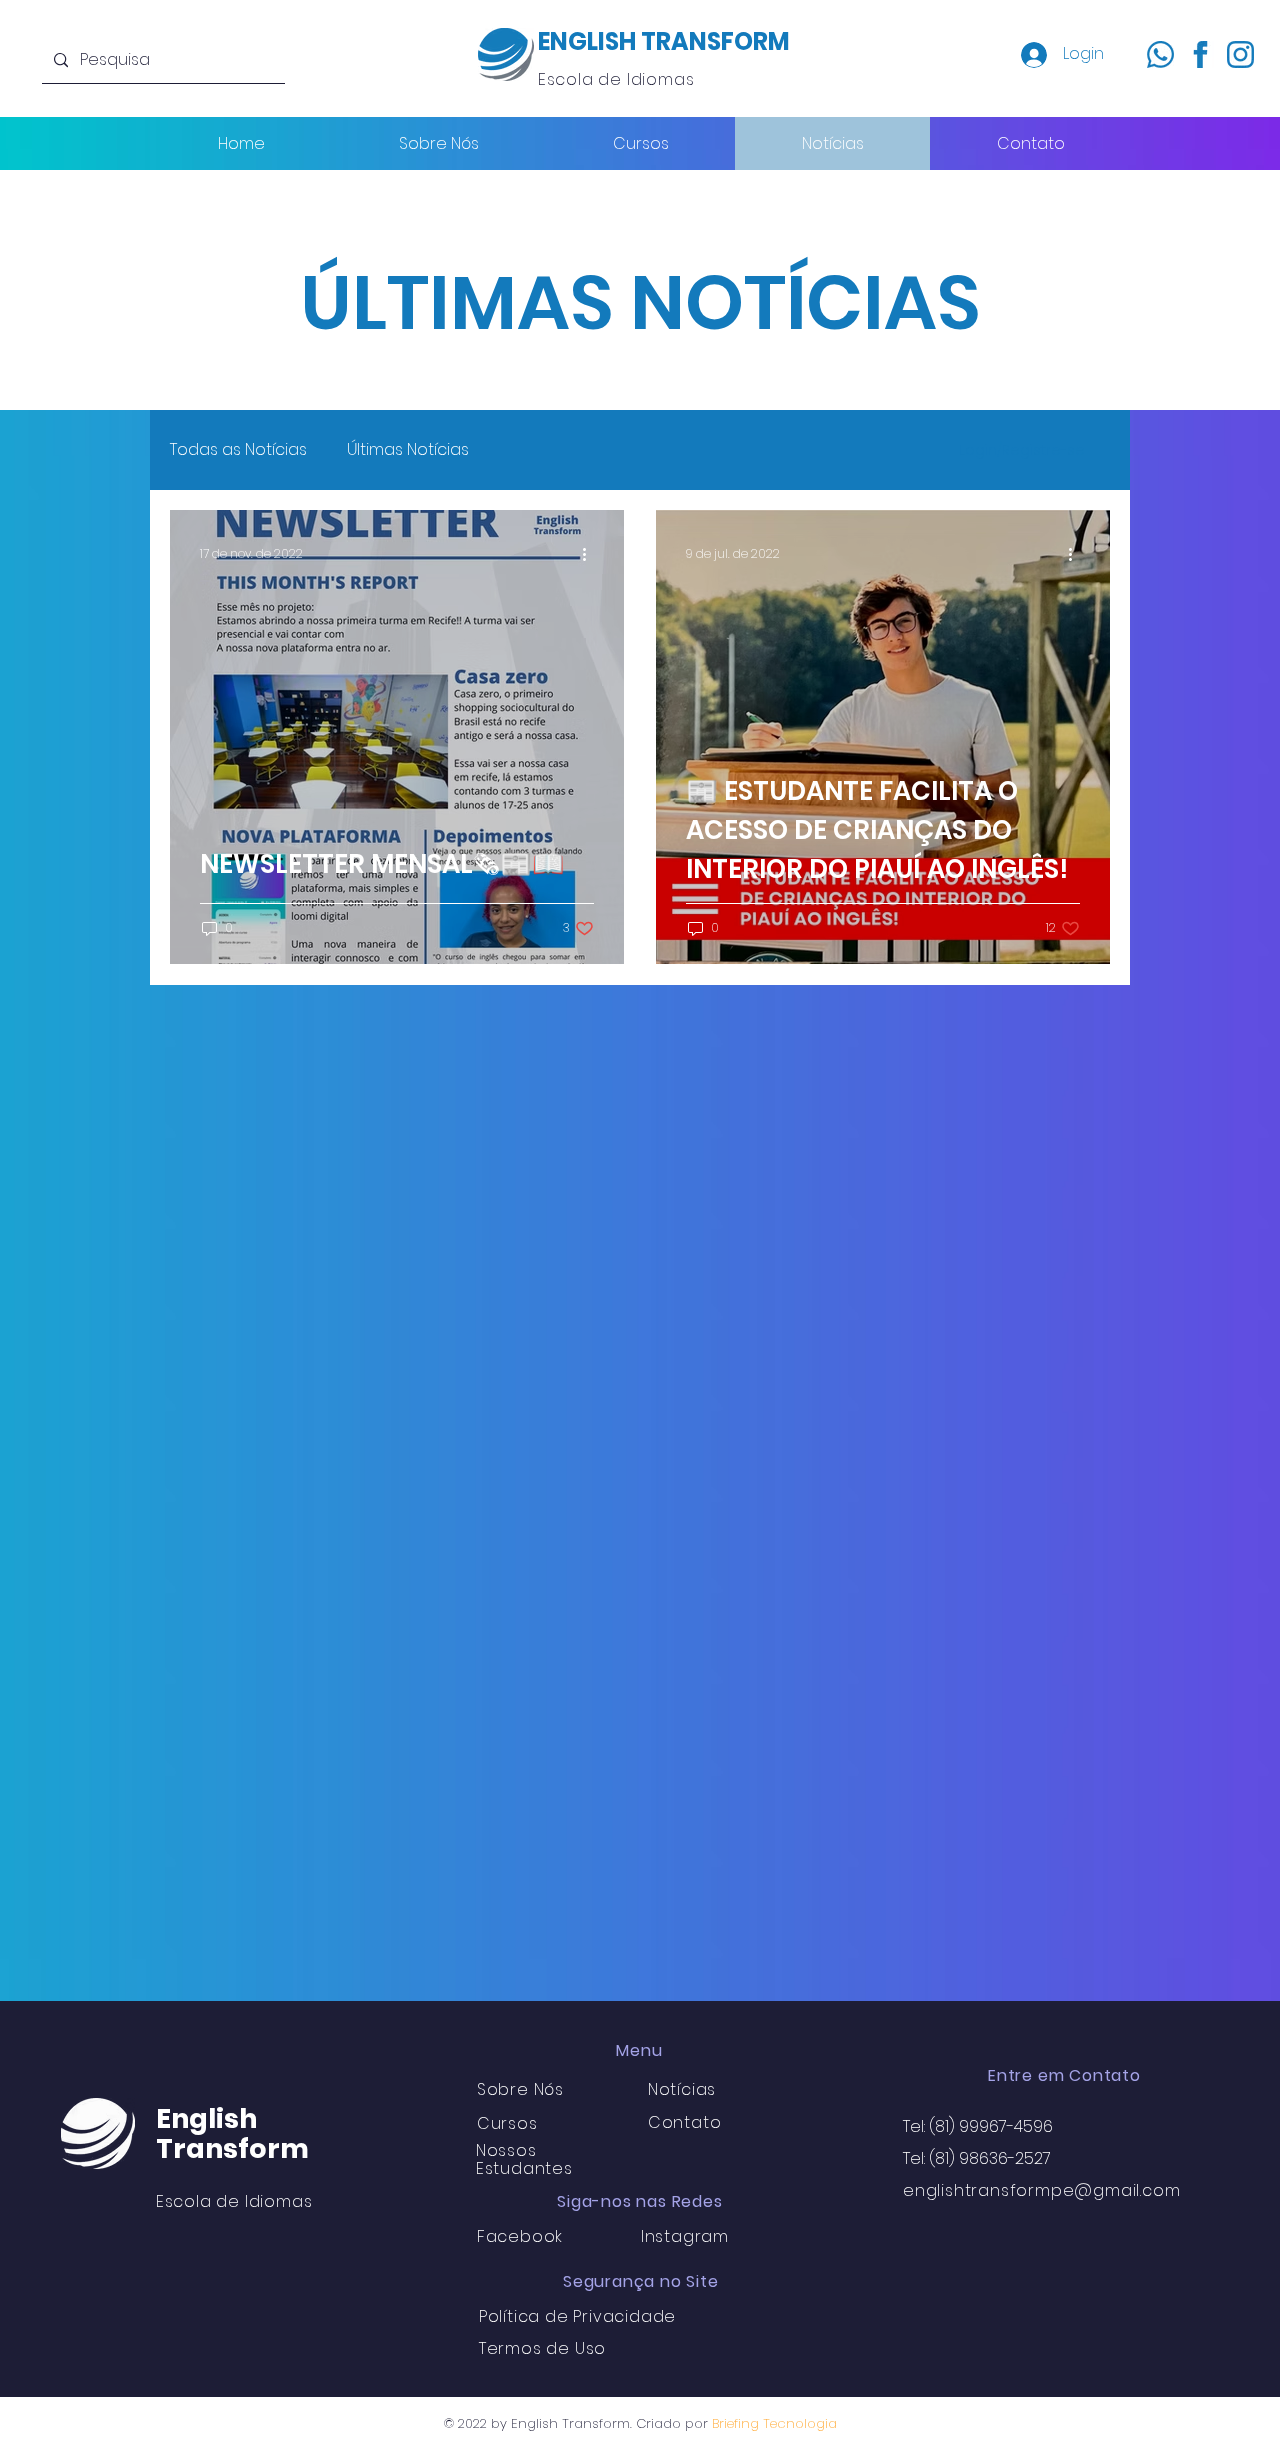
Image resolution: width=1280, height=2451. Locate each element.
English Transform (232, 2133)
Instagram (685, 2236)
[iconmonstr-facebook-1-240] (1200, 54)
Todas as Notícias (238, 450)
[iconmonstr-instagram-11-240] (1240, 54)
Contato (685, 2122)
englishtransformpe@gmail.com (1041, 2190)
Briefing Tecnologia (774, 2423)
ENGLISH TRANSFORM (664, 41)
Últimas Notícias (408, 450)
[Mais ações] (591, 554)
